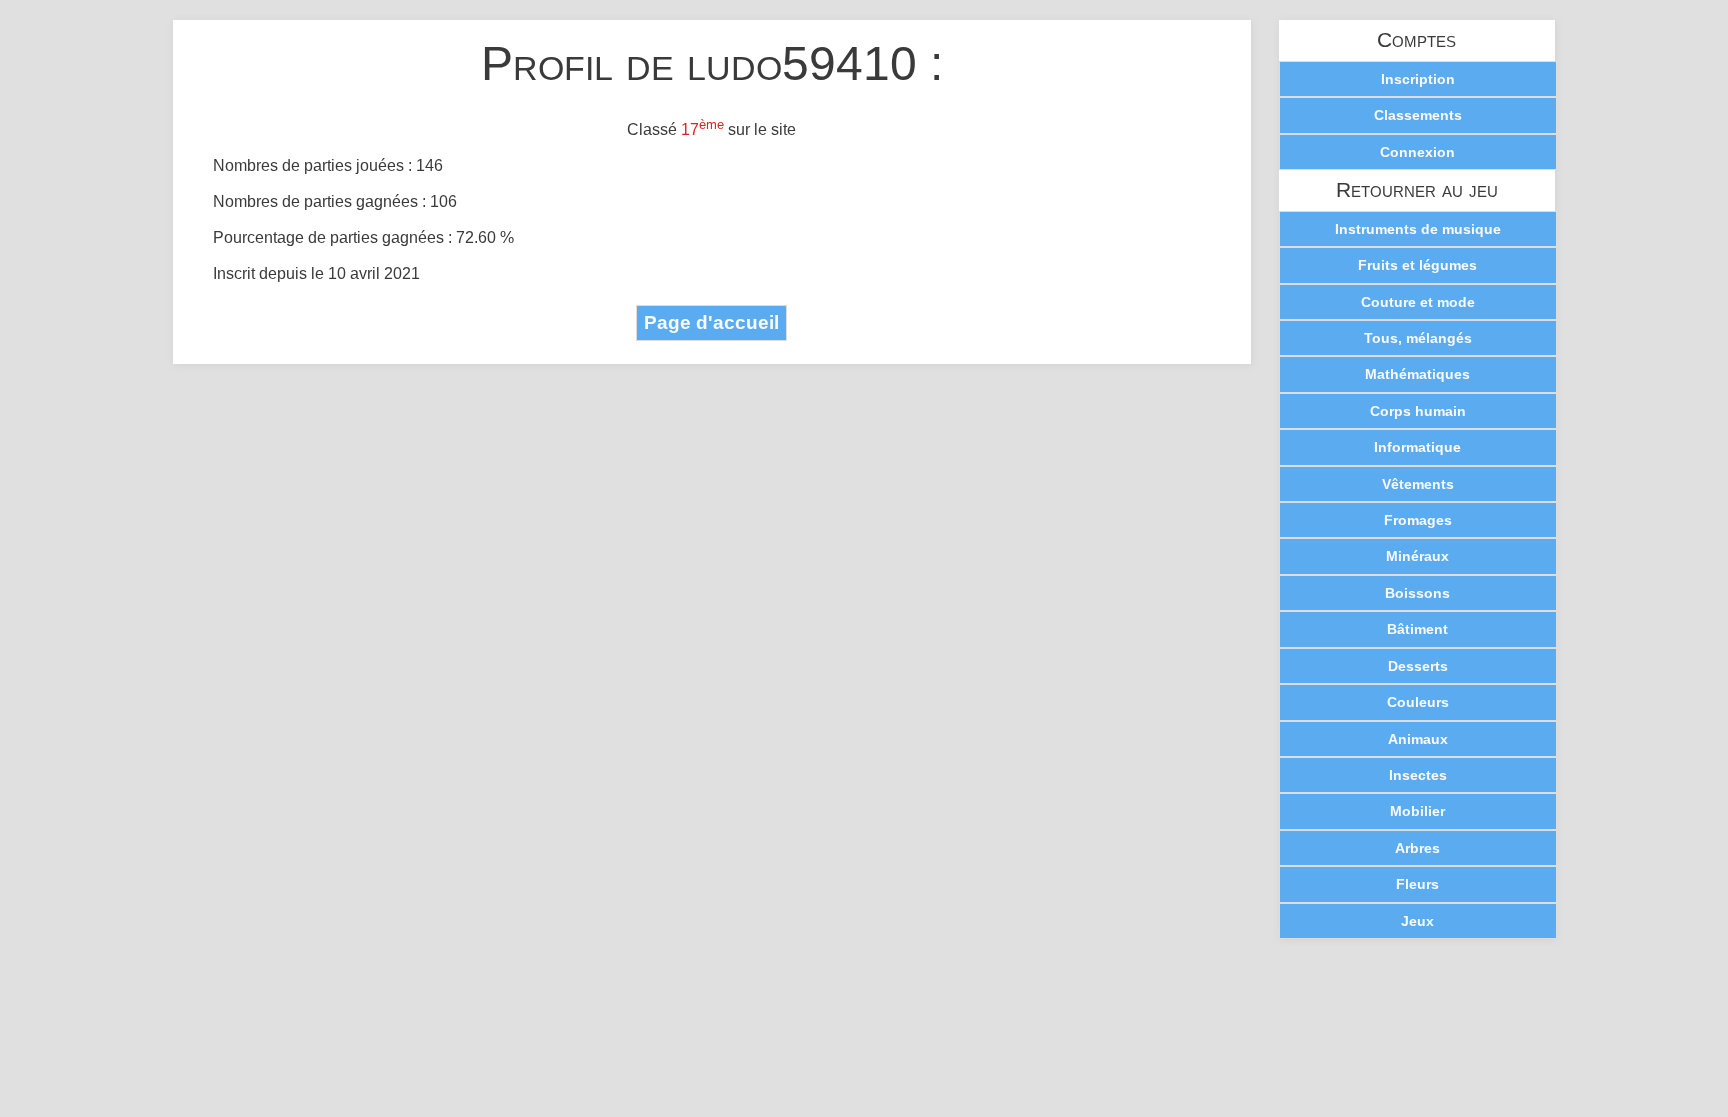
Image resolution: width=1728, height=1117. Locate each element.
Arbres (1417, 848)
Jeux (1417, 921)
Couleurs (1418, 702)
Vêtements (1418, 484)
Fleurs (1417, 884)
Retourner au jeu (1417, 190)
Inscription (1418, 79)
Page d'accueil (711, 322)
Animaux (1418, 739)
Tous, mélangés (1418, 338)
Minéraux (1417, 556)
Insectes (1418, 775)
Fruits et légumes (1417, 265)
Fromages (1418, 520)
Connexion (1417, 152)
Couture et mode (1418, 302)
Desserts (1418, 666)
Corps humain (1418, 411)
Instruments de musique (1418, 229)
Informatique (1417, 447)
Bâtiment (1417, 629)
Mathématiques (1417, 374)
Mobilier (1417, 811)
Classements (1418, 115)
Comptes (1416, 40)
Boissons (1417, 593)
